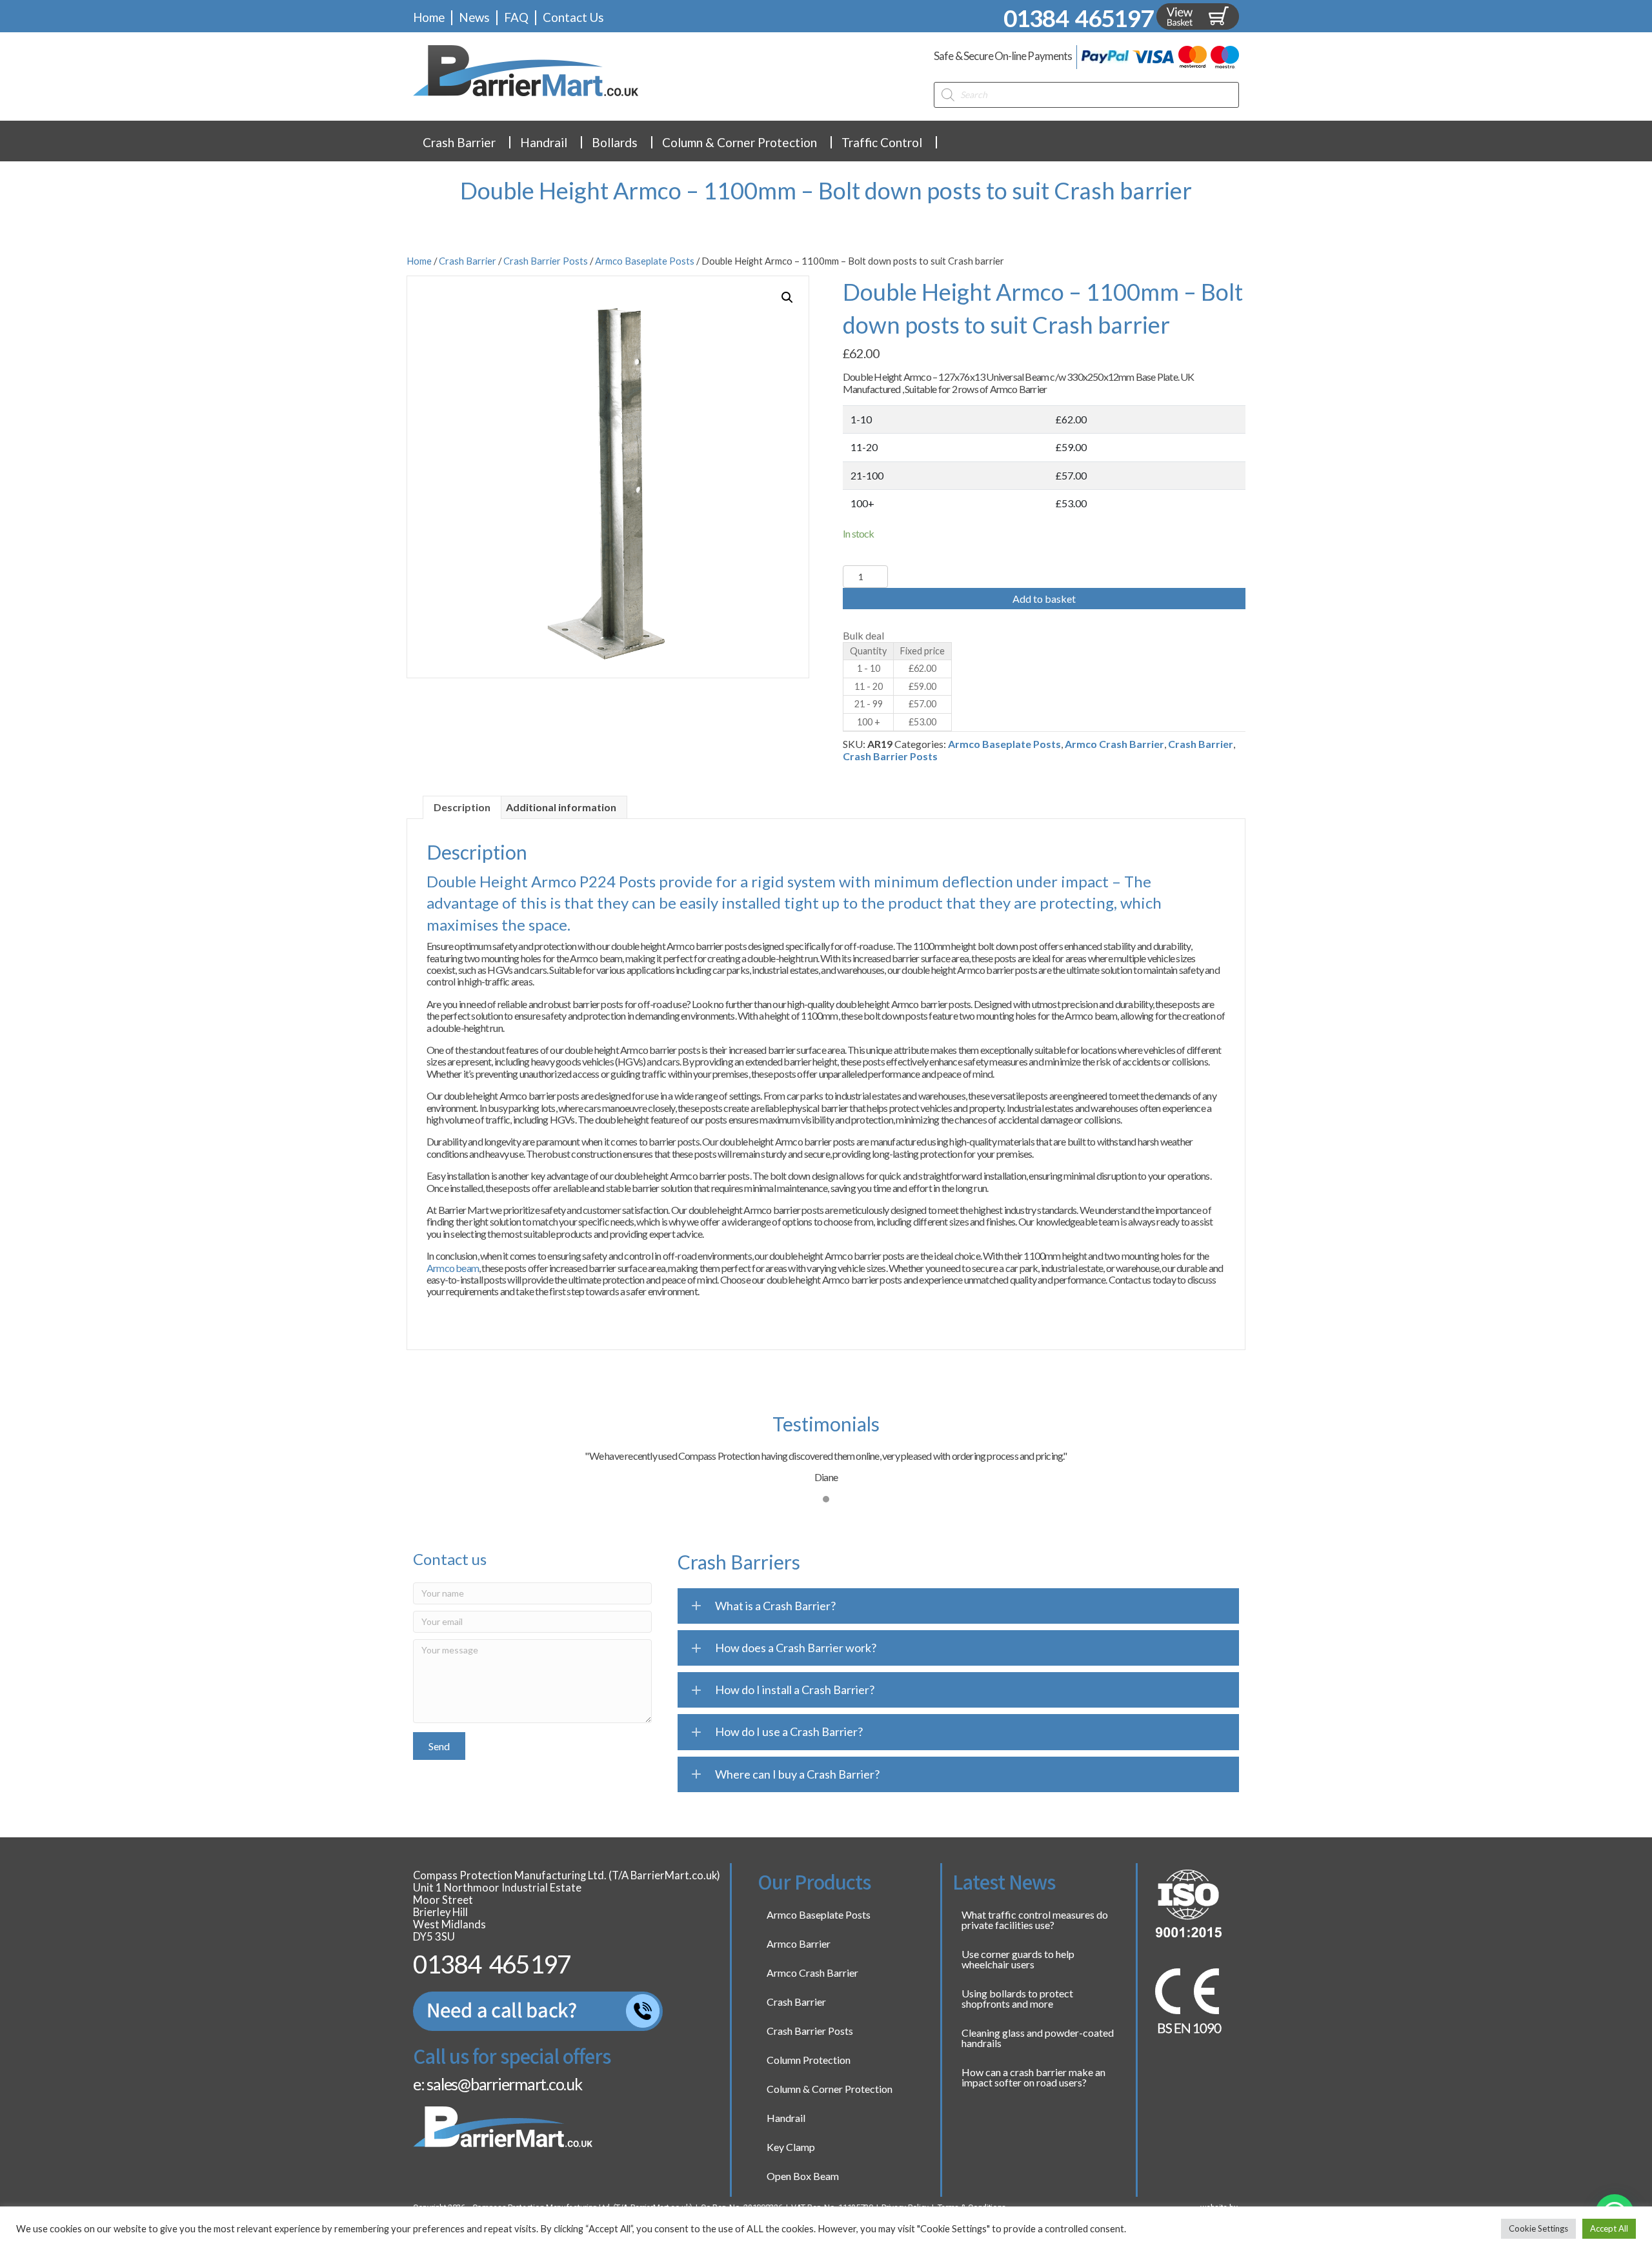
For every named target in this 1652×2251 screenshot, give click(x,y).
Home (419, 261)
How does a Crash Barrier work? (796, 1648)
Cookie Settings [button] (1538, 2228)
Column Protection (809, 2060)
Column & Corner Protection (740, 142)
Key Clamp (791, 2147)
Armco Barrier (799, 1943)
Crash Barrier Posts (546, 261)
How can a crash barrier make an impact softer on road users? (1033, 2077)
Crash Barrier (459, 142)
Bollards (615, 142)
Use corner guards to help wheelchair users (1018, 1959)
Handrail (544, 142)
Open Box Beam (803, 2176)
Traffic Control (882, 142)
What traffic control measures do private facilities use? (1035, 1920)
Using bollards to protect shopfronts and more (1017, 1998)
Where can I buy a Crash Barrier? (797, 1774)
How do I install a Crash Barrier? (795, 1690)
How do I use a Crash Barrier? (789, 1731)
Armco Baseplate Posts (645, 261)
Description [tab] (462, 807)
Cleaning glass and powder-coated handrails (1038, 2038)
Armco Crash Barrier (1114, 744)
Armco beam (453, 1268)
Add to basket (1044, 599)
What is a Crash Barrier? (775, 1606)
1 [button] (826, 1499)
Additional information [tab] (561, 807)
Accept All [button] (1609, 2228)
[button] (787, 298)
